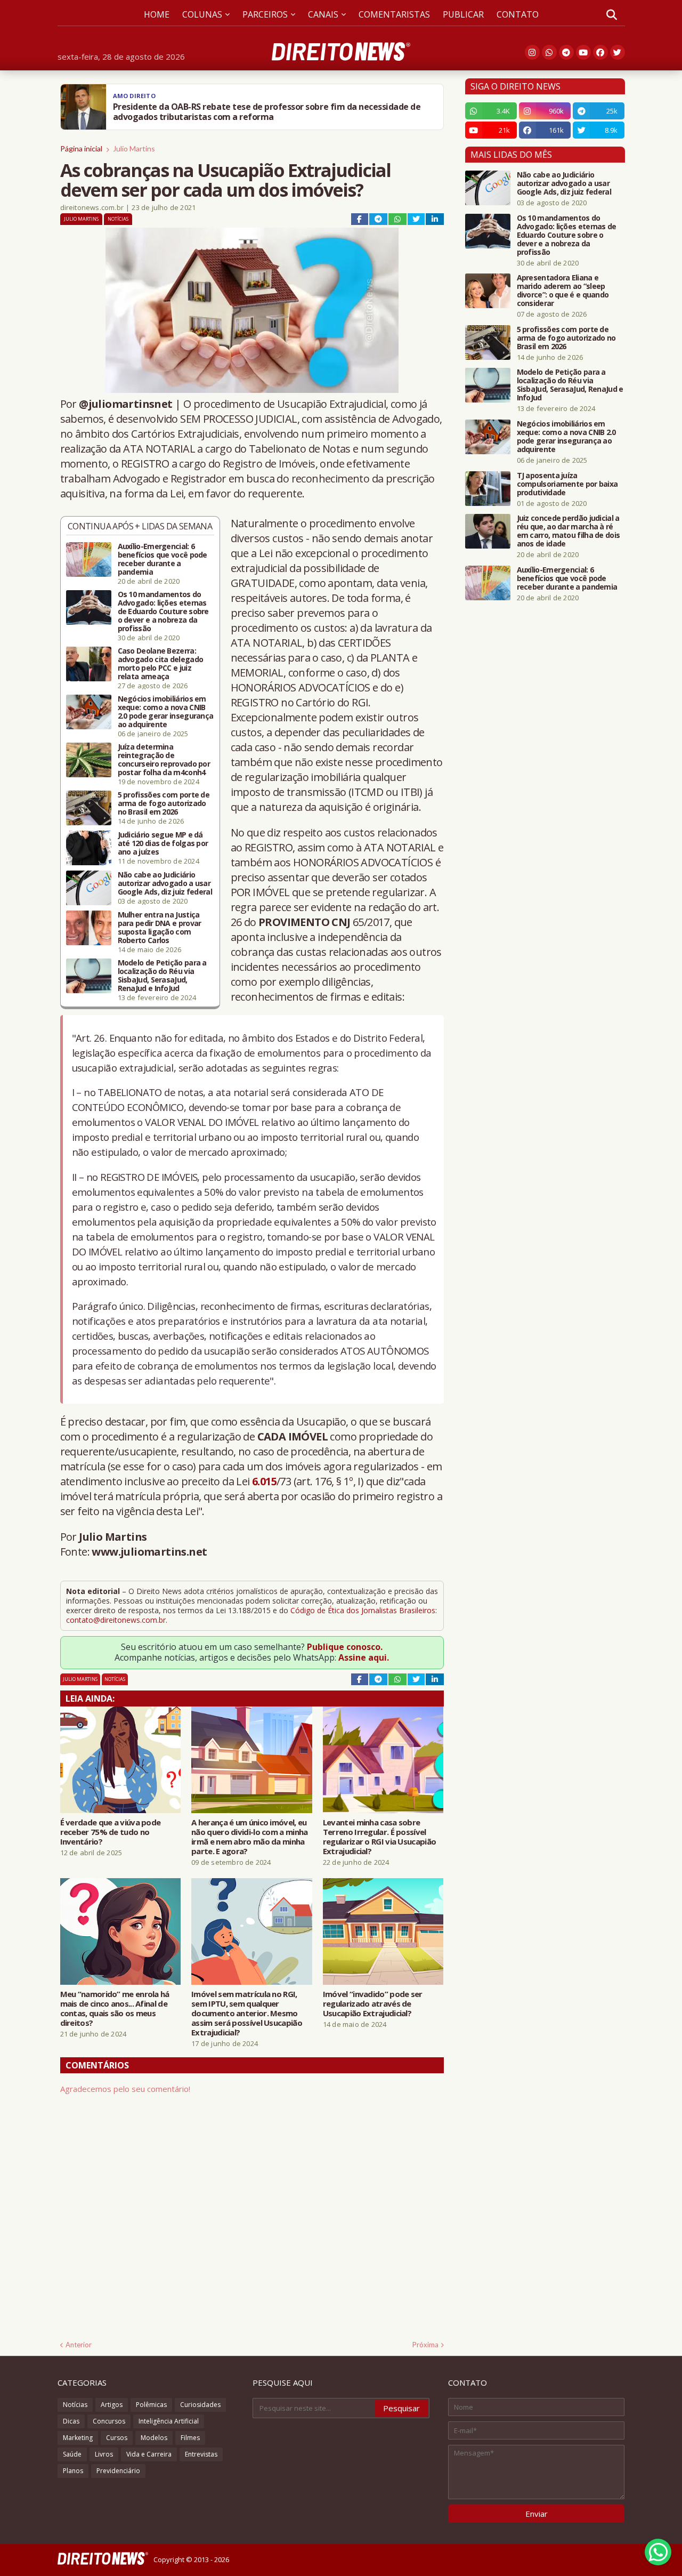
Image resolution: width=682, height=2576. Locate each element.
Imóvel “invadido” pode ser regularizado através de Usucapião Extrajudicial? (373, 2003)
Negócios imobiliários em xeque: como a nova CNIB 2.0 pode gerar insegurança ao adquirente (166, 712)
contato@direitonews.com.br (116, 1620)
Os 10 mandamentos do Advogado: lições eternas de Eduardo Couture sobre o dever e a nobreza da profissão (163, 611)
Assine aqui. (364, 1657)
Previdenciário (118, 2471)
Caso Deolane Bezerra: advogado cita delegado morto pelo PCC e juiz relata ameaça (161, 664)
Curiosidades (200, 2405)
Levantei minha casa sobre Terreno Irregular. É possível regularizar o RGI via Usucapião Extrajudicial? (379, 1837)
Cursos (117, 2438)
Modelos (154, 2438)
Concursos (109, 2421)
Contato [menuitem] (518, 14)
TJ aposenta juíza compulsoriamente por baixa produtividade (567, 484)
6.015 (264, 1481)
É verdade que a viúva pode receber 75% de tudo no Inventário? (111, 1832)
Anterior (79, 2345)
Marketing (78, 2438)
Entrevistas (201, 2454)
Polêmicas (151, 2405)
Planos (73, 2471)
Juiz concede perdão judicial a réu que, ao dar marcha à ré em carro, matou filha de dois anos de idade (569, 531)
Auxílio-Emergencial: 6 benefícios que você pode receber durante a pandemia (163, 559)
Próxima (425, 2345)
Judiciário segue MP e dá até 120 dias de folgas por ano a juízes (163, 843)
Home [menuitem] (157, 14)
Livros (104, 2454)
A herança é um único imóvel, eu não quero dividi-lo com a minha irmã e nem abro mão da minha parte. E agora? (249, 1837)
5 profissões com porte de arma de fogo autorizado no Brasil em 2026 (164, 803)
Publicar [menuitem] (463, 14)
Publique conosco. (345, 1647)
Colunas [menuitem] (202, 14)
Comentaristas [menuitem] (394, 14)
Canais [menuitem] (323, 14)
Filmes (190, 2438)
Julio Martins (134, 148)
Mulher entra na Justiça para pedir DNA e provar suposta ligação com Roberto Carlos (160, 928)
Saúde (72, 2454)
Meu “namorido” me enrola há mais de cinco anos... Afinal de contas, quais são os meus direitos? (115, 2008)
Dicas (71, 2421)
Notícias (118, 219)
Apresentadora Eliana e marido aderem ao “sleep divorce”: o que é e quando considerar (563, 291)
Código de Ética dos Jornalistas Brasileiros (363, 1610)
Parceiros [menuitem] (265, 14)
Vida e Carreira (149, 2454)
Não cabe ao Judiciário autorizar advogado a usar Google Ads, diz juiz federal (165, 883)
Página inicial (81, 148)
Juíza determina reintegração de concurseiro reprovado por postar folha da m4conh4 (164, 760)
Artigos (112, 2405)
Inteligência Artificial (169, 2421)
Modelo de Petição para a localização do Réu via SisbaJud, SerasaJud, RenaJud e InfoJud (162, 976)
